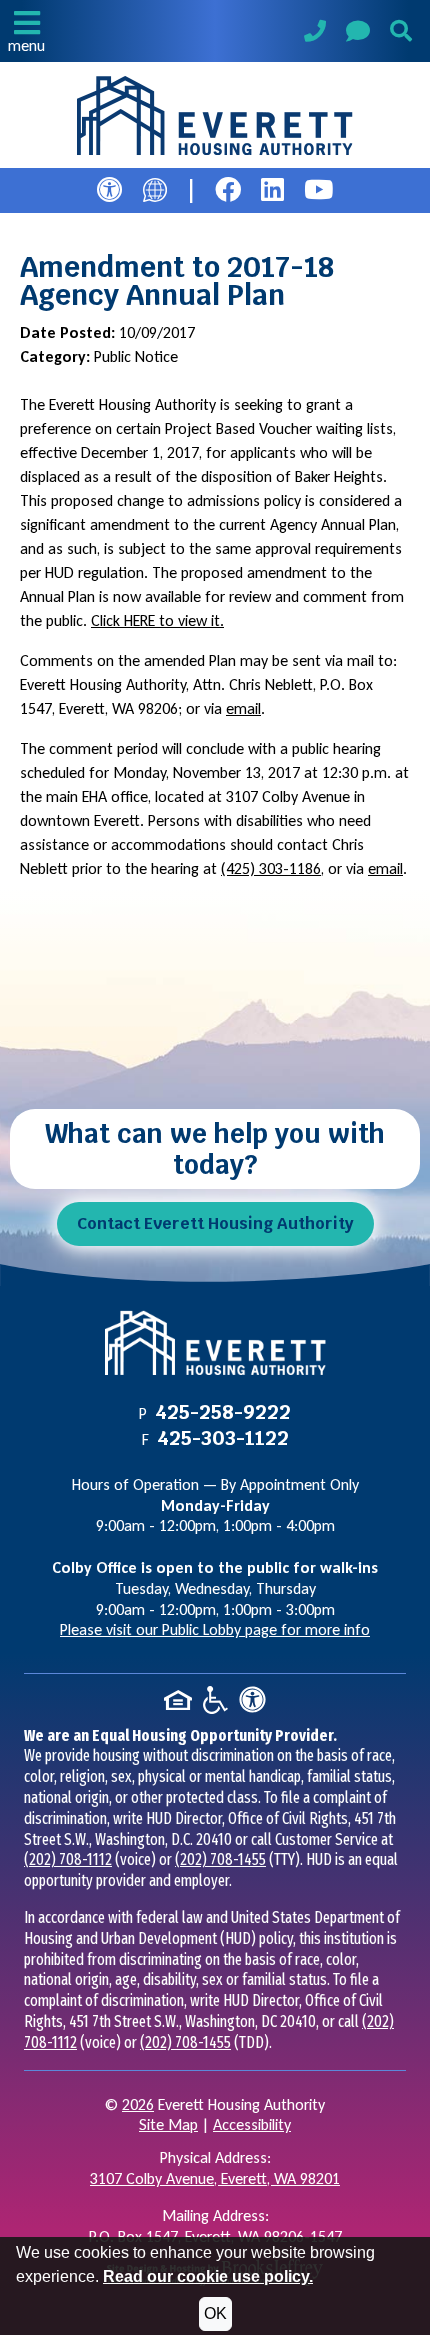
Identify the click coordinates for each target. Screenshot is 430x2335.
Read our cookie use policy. (208, 2276)
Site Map (168, 2124)
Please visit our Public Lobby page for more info (215, 1629)
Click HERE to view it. (157, 620)
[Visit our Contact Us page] (358, 34)
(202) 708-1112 (68, 1859)
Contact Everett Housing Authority (215, 1223)
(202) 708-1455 (220, 1859)
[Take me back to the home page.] (215, 116)
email (243, 708)
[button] (26, 31)
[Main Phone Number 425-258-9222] (315, 33)
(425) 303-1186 (271, 868)
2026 (138, 2104)
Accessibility (252, 2124)
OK (215, 2313)
